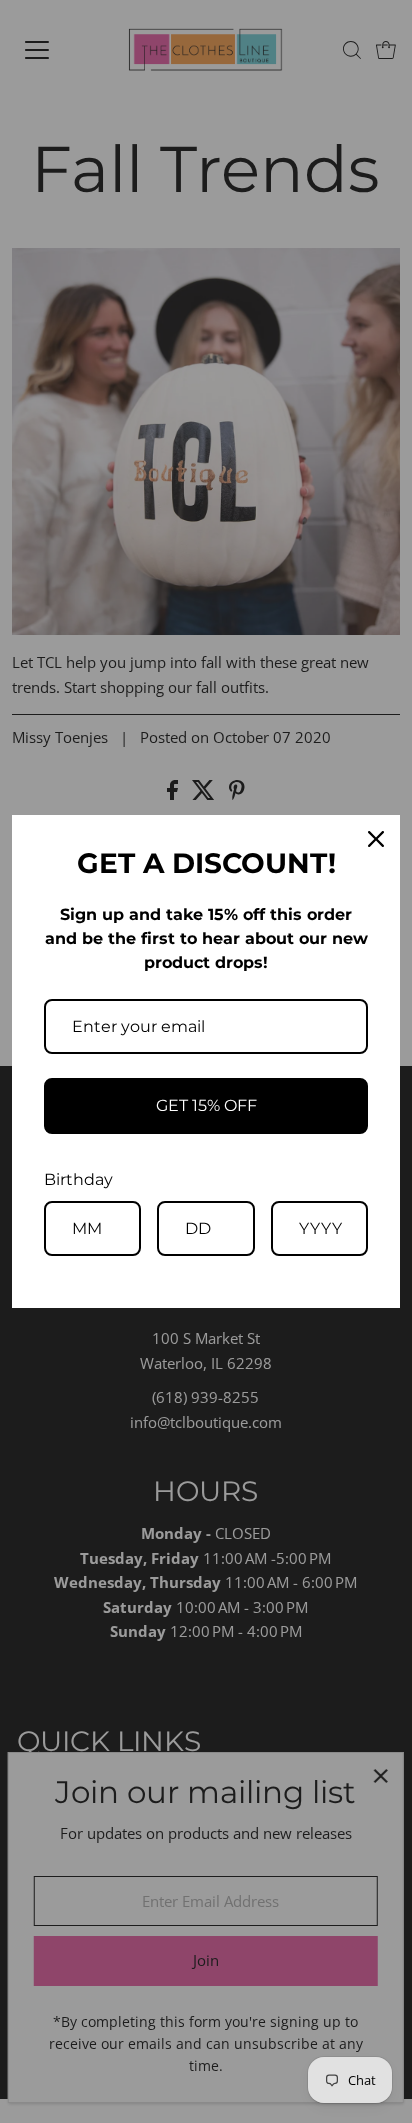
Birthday (78, 1179)
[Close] (376, 839)
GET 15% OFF (206, 1105)
